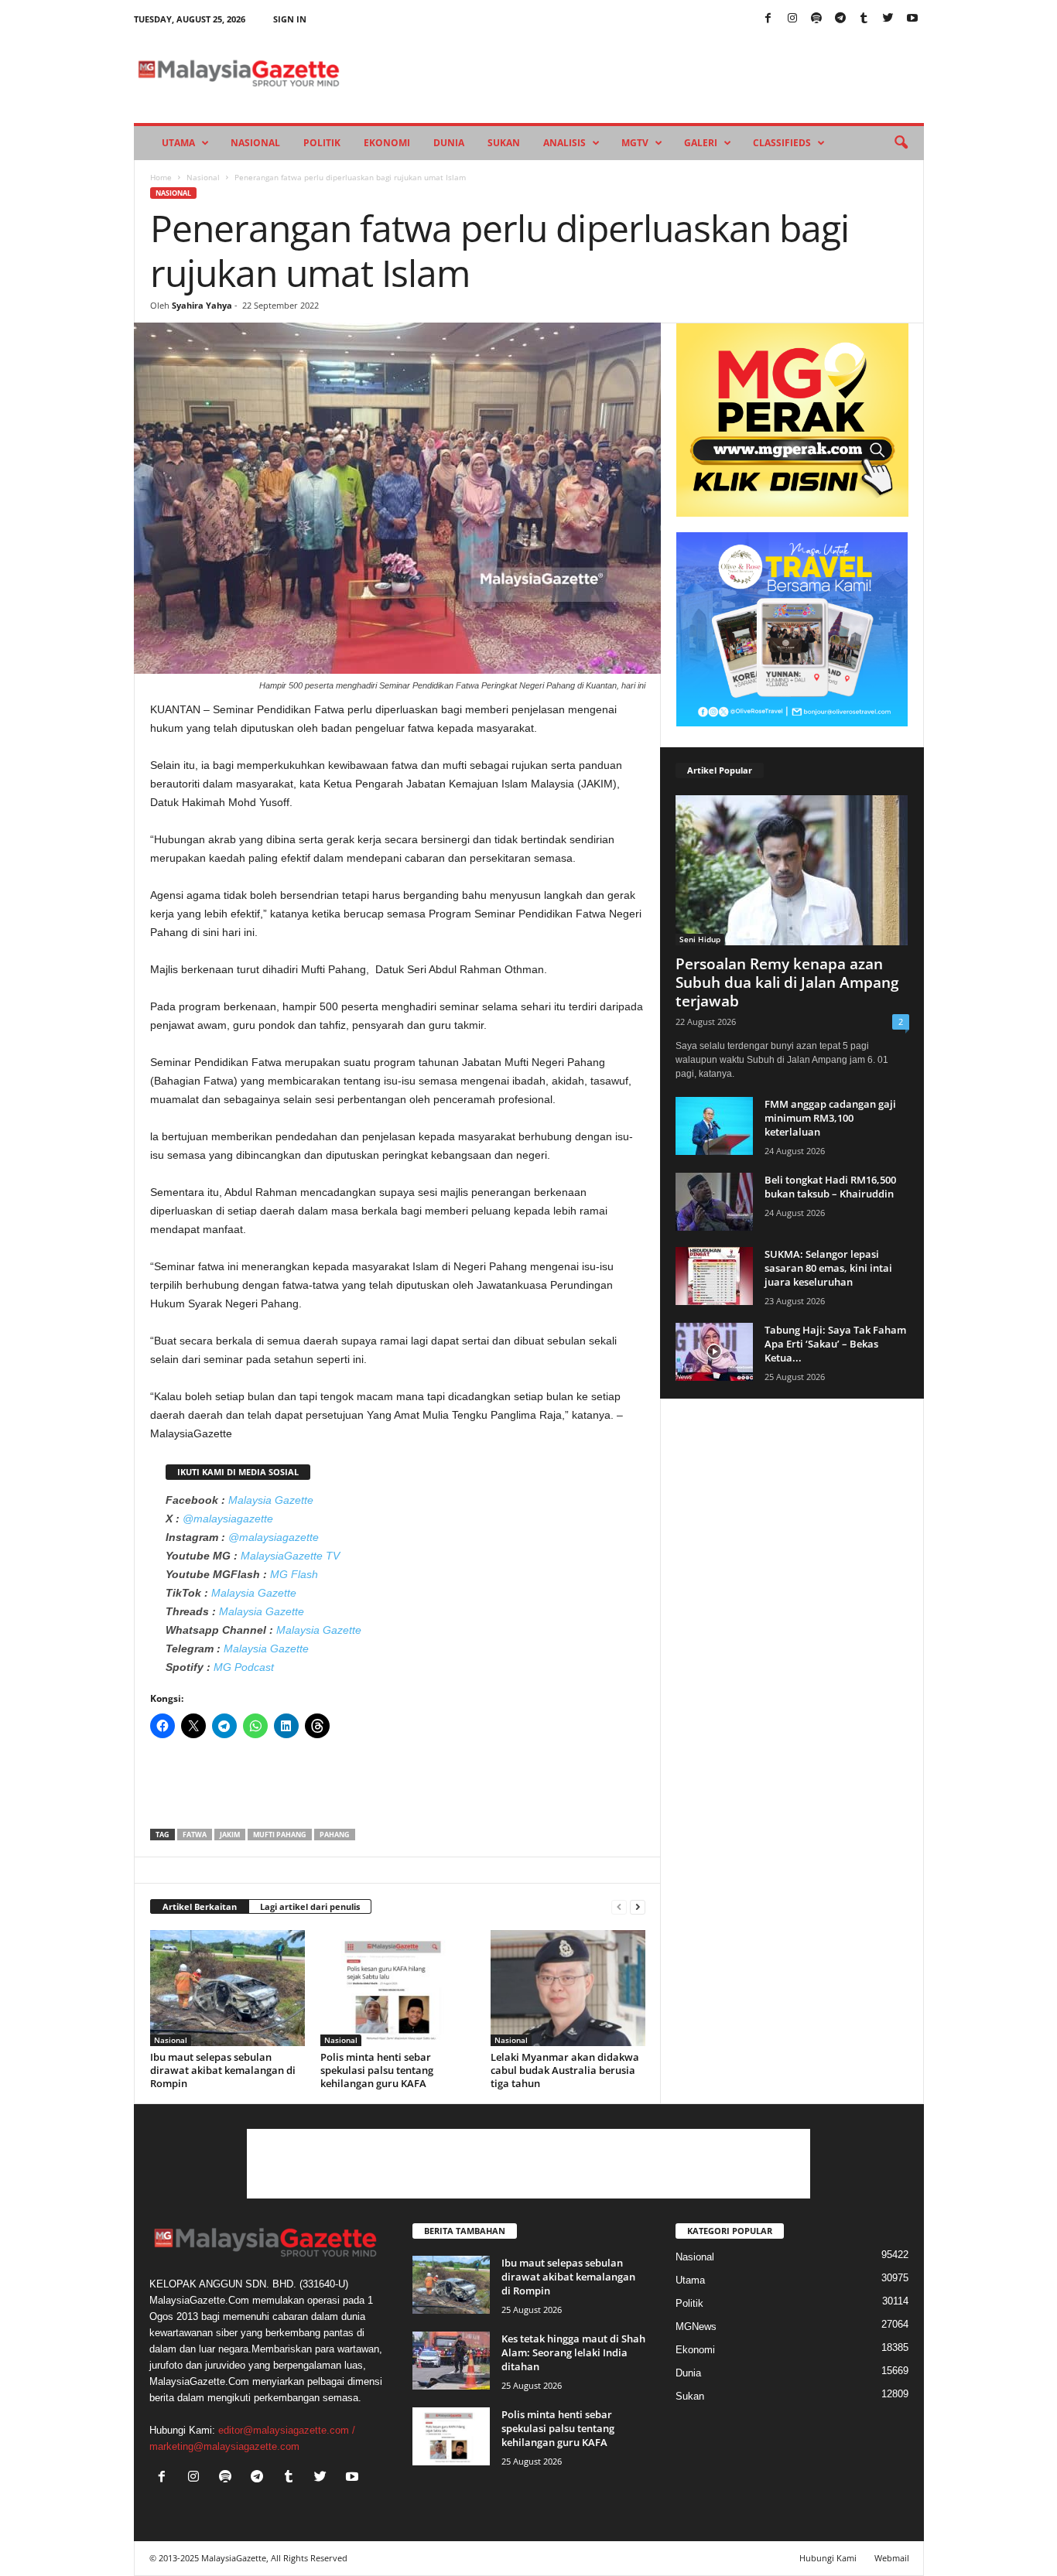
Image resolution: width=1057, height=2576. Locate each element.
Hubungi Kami (828, 2558)
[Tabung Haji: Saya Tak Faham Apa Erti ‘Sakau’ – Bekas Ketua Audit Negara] (714, 1352)
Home (161, 177)
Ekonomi (387, 143)
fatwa (195, 1835)
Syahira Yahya (202, 305)
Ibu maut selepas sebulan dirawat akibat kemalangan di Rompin (223, 2070)
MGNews (696, 2327)
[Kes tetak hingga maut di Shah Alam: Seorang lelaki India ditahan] (451, 2361)
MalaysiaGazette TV (290, 1556)
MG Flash (294, 1574)
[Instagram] (792, 19)
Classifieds (782, 143)
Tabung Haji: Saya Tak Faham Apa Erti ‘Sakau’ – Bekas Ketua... (835, 1344)
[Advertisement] (398, 1789)
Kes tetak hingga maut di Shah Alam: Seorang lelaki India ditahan (573, 2352)
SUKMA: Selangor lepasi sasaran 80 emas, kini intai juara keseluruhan (828, 1268)
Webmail (892, 2558)
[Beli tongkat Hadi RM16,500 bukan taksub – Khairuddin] (714, 1202)
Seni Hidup (700, 939)
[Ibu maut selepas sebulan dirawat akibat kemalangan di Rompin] (227, 1988)
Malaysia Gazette (271, 1500)
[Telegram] (840, 19)
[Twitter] (888, 19)
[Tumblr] (864, 19)
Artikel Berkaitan (200, 1906)
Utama (178, 143)
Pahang (335, 1835)
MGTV (635, 143)
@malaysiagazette (228, 1519)
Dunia (449, 143)
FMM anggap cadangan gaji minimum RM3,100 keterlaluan (830, 1118)
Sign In (290, 19)
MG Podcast (244, 1667)
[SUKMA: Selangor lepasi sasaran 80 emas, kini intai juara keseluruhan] (714, 1276)
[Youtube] (912, 19)
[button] (901, 143)
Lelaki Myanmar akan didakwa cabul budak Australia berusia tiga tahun (565, 2070)
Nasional (255, 143)
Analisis (564, 143)
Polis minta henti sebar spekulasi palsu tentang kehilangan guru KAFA (377, 2070)
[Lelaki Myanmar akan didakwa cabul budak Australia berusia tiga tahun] (568, 1988)
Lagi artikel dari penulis (310, 1906)
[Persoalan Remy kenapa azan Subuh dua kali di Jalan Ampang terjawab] (792, 870)
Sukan (504, 143)
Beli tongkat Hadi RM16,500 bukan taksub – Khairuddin (830, 1187)
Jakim (230, 1835)
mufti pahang (280, 1835)
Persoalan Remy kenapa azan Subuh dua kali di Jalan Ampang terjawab (787, 982)
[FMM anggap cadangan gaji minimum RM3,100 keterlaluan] (714, 1126)
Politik (322, 143)
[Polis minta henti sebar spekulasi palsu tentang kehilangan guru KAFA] (398, 1988)
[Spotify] (816, 19)
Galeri (701, 143)
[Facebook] (768, 19)
